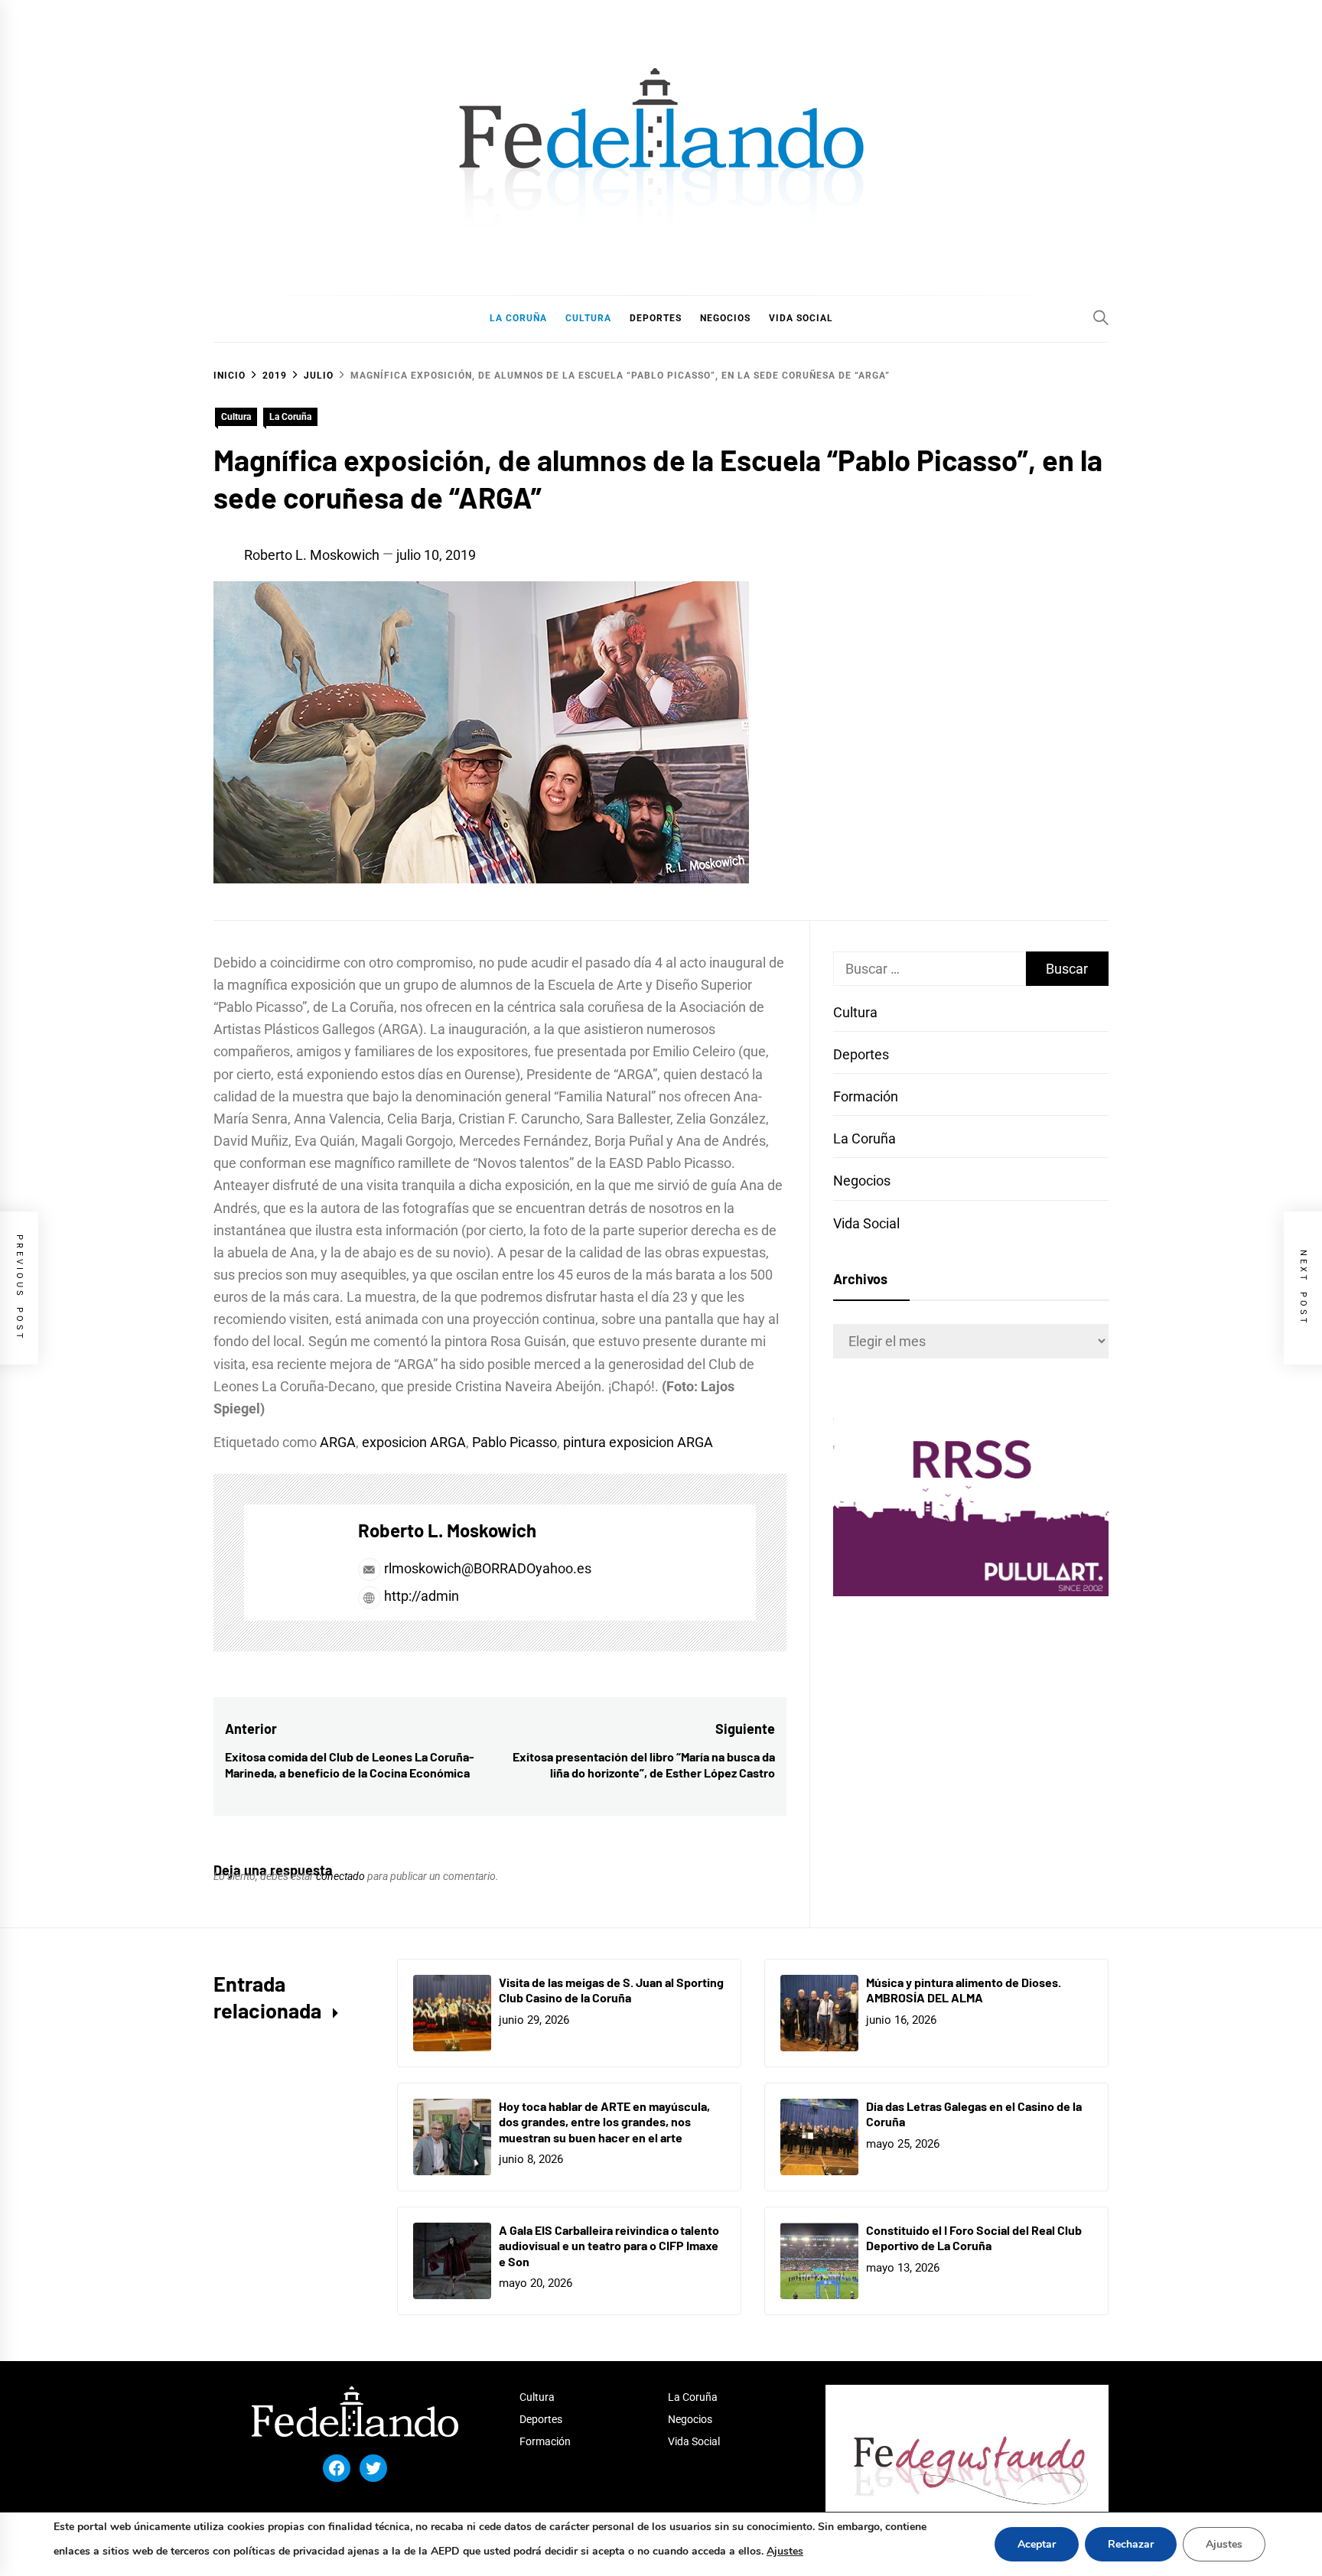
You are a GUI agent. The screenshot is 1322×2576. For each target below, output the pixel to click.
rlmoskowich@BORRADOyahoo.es (488, 1568)
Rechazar (1131, 2544)
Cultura (236, 417)
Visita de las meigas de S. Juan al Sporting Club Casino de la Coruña (611, 1990)
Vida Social (866, 1223)
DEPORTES (656, 318)
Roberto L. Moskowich (312, 555)
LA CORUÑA (518, 318)
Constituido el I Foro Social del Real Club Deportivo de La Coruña (974, 2238)
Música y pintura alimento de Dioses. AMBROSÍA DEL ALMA (964, 1990)
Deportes (861, 1054)
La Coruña (290, 417)
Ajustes (785, 2551)
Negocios (862, 1181)
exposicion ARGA (414, 1442)
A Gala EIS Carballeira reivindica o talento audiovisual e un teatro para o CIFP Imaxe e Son (609, 2246)
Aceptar (1037, 2544)
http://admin (420, 1596)
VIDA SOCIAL (801, 318)
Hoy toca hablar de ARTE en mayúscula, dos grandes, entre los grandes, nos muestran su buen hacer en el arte (604, 2122)
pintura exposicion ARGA (638, 1442)
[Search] (1101, 317)
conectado (340, 1876)
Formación (866, 1096)
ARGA (338, 1442)
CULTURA (588, 318)
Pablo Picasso (514, 1442)
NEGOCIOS (725, 318)
